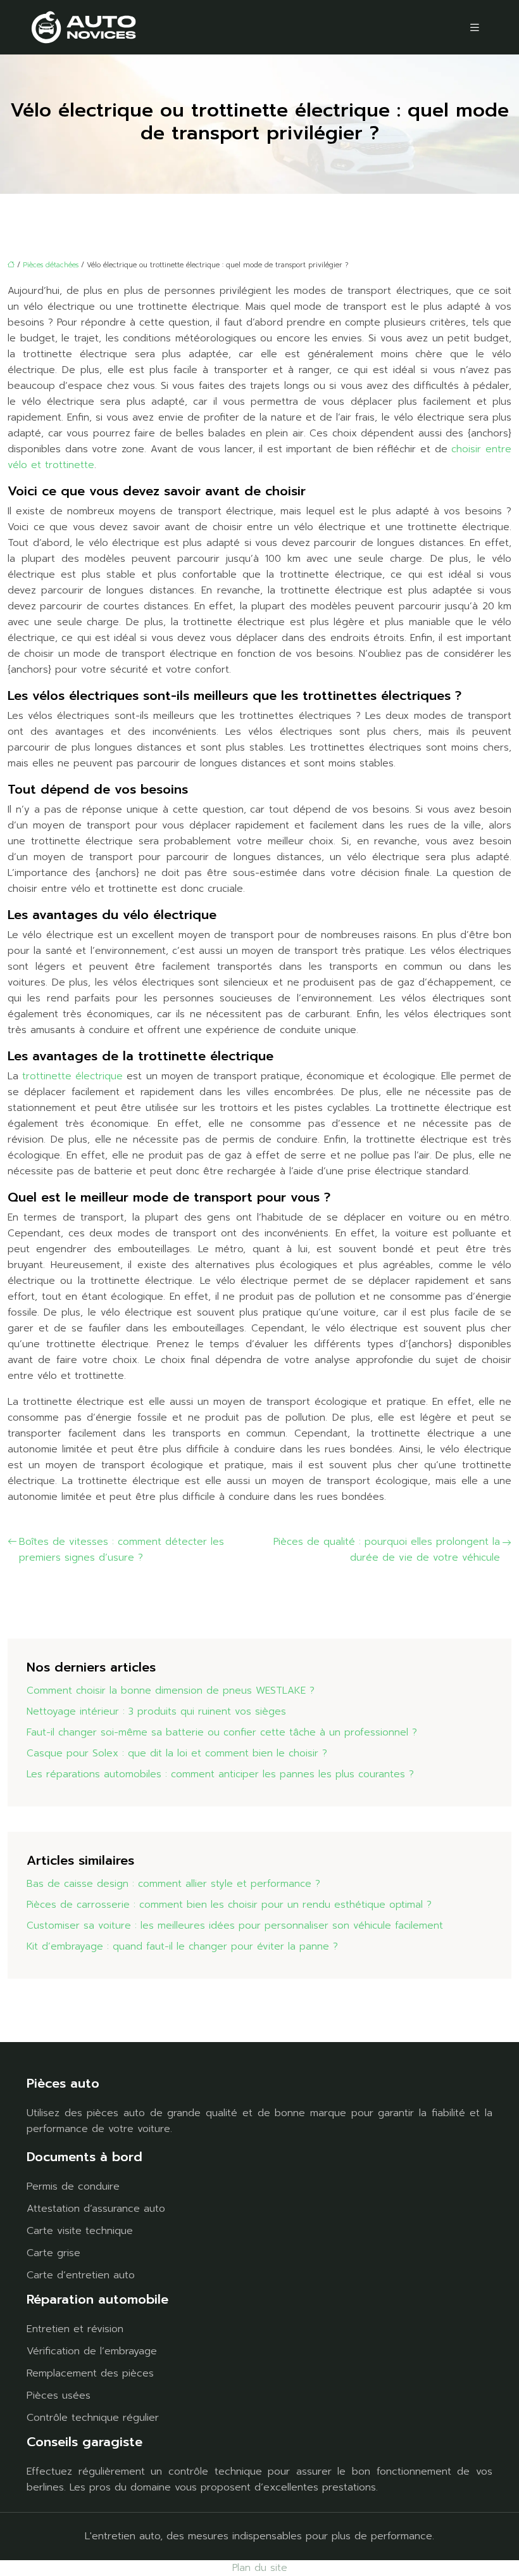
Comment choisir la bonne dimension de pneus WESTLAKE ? (171, 1691)
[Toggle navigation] (475, 28)
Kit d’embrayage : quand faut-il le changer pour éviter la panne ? (182, 1946)
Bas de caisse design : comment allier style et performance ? (173, 1884)
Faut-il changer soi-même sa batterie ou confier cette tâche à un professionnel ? (222, 1732)
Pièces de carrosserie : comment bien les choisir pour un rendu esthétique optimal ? (229, 1905)
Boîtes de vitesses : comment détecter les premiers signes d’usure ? (122, 1550)
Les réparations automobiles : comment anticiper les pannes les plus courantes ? (220, 1774)
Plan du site (260, 2568)
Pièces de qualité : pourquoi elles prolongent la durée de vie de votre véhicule (387, 1550)
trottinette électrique (72, 1076)
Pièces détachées (51, 265)
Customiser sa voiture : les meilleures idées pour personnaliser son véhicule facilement (235, 1926)
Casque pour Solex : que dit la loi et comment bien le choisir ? (177, 1753)
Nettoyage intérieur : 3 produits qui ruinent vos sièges (156, 1711)
